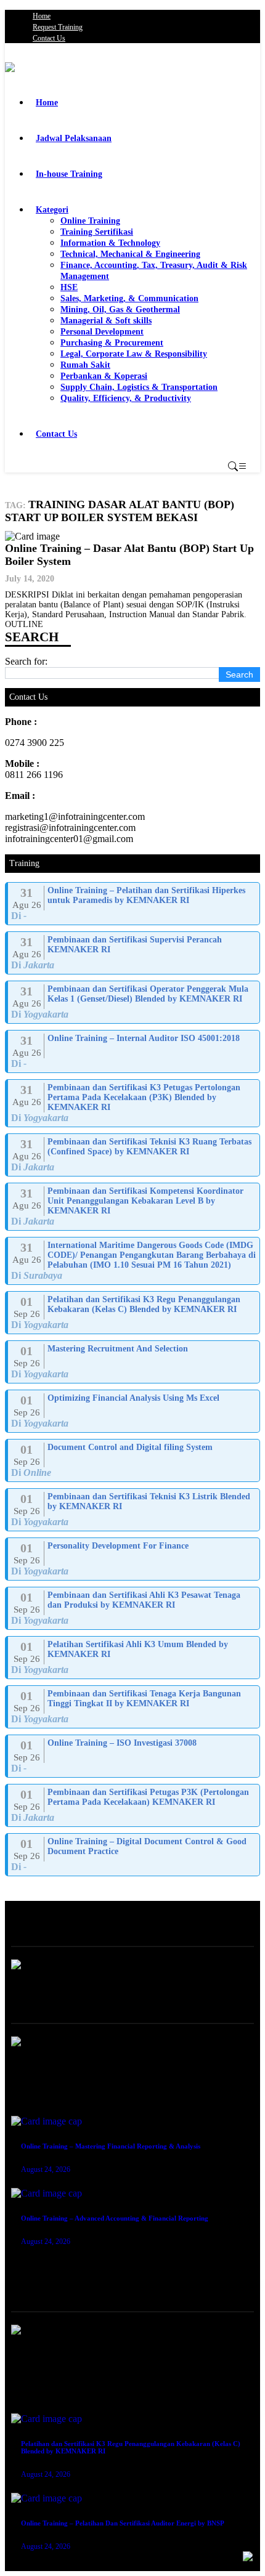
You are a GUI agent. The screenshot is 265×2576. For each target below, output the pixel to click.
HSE (69, 287)
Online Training (90, 221)
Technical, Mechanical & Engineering (130, 254)
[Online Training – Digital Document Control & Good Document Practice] (134, 1855)
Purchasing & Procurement (112, 343)
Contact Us (49, 38)
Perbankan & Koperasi (104, 376)
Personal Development (102, 332)
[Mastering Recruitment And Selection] (134, 1362)
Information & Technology (110, 243)
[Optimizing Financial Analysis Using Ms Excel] (134, 1411)
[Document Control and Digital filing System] (134, 1460)
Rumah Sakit (85, 365)
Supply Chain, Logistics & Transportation (139, 387)
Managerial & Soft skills (106, 321)
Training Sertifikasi (97, 232)
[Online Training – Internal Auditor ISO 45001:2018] (134, 1051)
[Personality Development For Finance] (134, 1559)
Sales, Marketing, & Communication (129, 298)
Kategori (52, 210)
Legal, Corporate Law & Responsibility (134, 354)
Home (42, 16)
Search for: (26, 661)
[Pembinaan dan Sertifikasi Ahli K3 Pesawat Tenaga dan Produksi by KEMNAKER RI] (134, 1608)
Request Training (58, 27)
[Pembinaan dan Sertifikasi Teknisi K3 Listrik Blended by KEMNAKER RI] (134, 1510)
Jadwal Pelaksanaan (74, 138)
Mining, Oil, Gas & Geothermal (120, 310)
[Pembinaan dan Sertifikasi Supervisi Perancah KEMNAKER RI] (134, 953)
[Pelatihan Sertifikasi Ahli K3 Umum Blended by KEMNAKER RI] (134, 1658)
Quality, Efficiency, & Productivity (126, 398)
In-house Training (69, 174)
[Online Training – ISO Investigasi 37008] (134, 1756)
